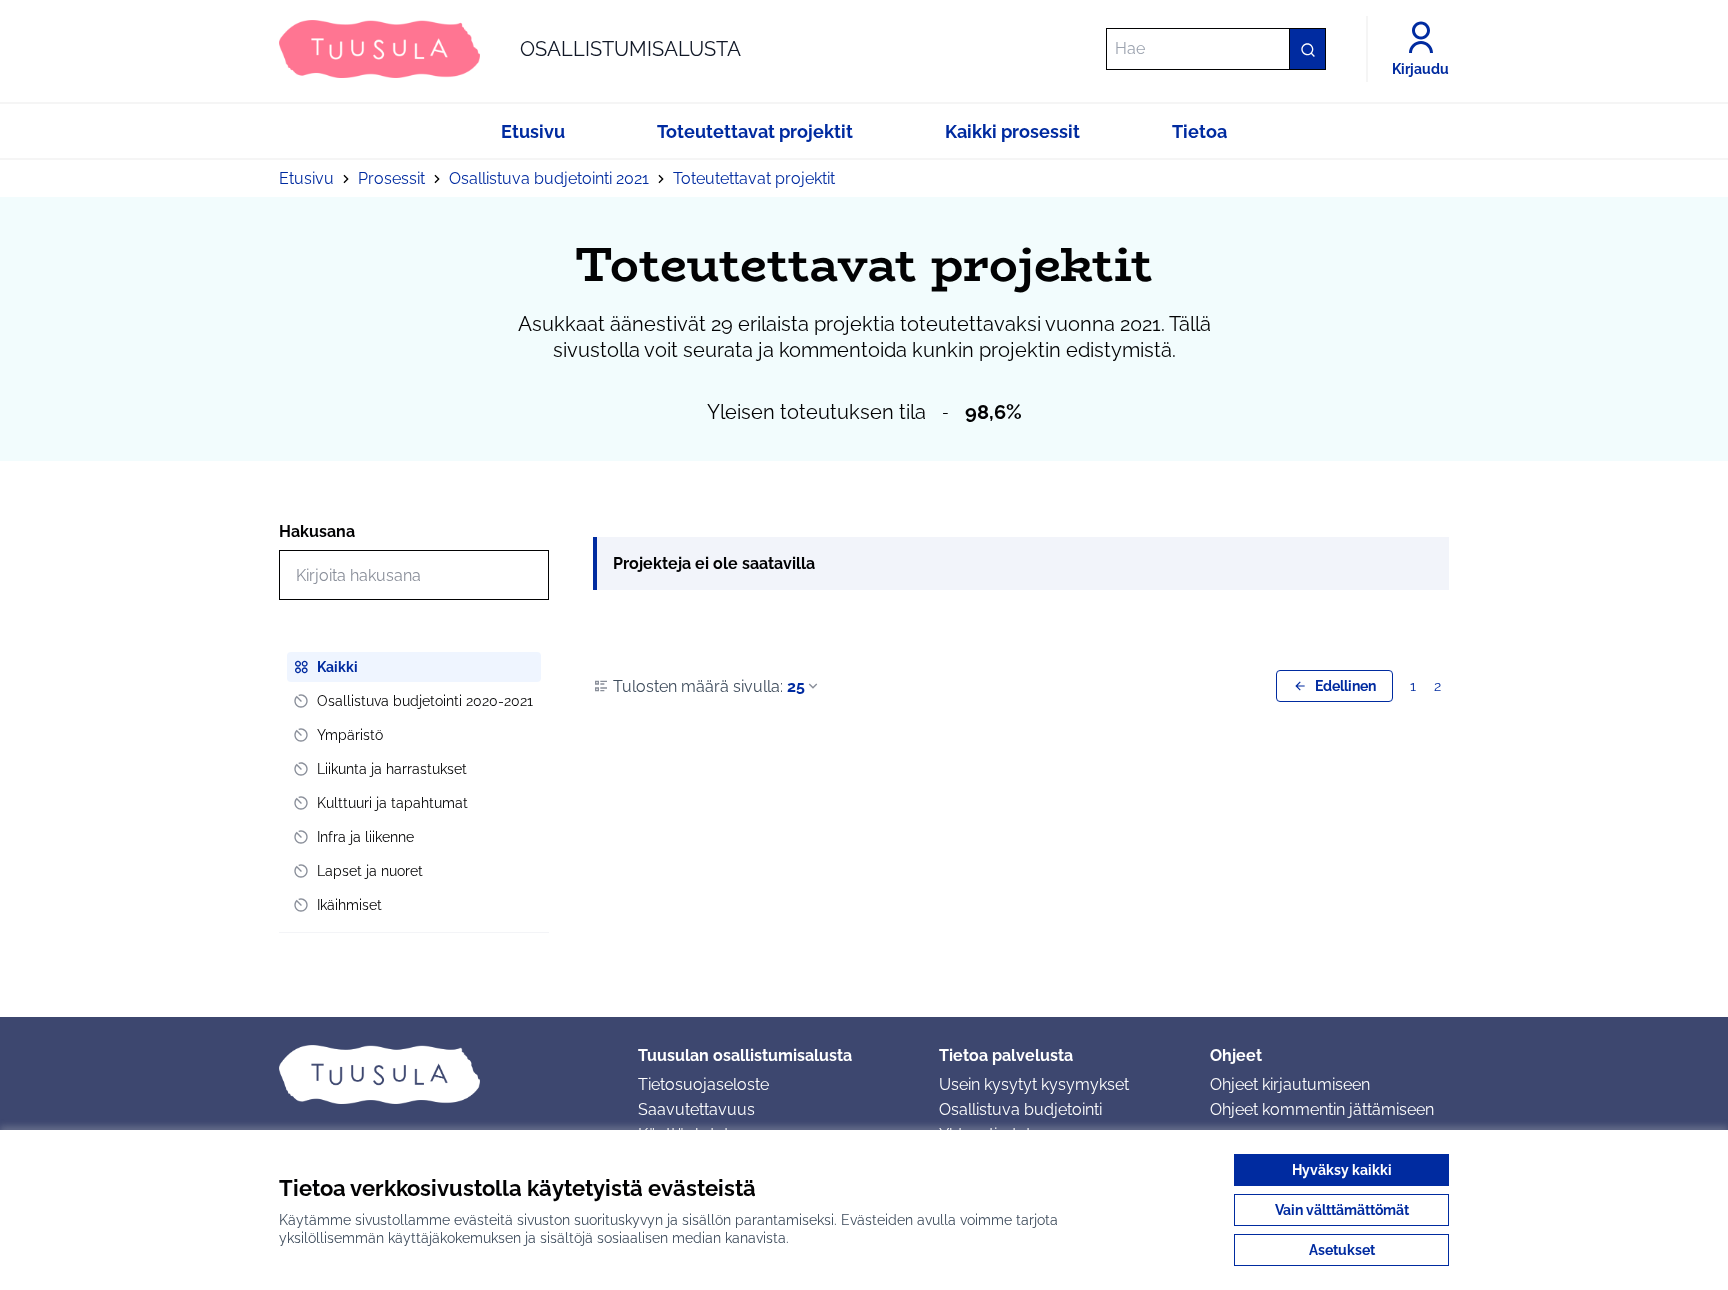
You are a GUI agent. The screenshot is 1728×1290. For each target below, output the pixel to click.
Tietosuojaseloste (703, 1084)
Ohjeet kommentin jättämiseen (1322, 1109)
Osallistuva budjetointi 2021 (549, 178)
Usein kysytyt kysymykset (1034, 1084)
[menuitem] (414, 667)
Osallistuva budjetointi (1020, 1109)
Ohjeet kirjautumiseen (1290, 1084)
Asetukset (1342, 1250)
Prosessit (391, 178)
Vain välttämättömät (1342, 1210)
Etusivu (306, 178)
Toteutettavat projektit (754, 178)
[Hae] (1307, 49)
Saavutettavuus (696, 1109)
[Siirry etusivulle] (442, 1074)
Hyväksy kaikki (1342, 1170)
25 (796, 686)
